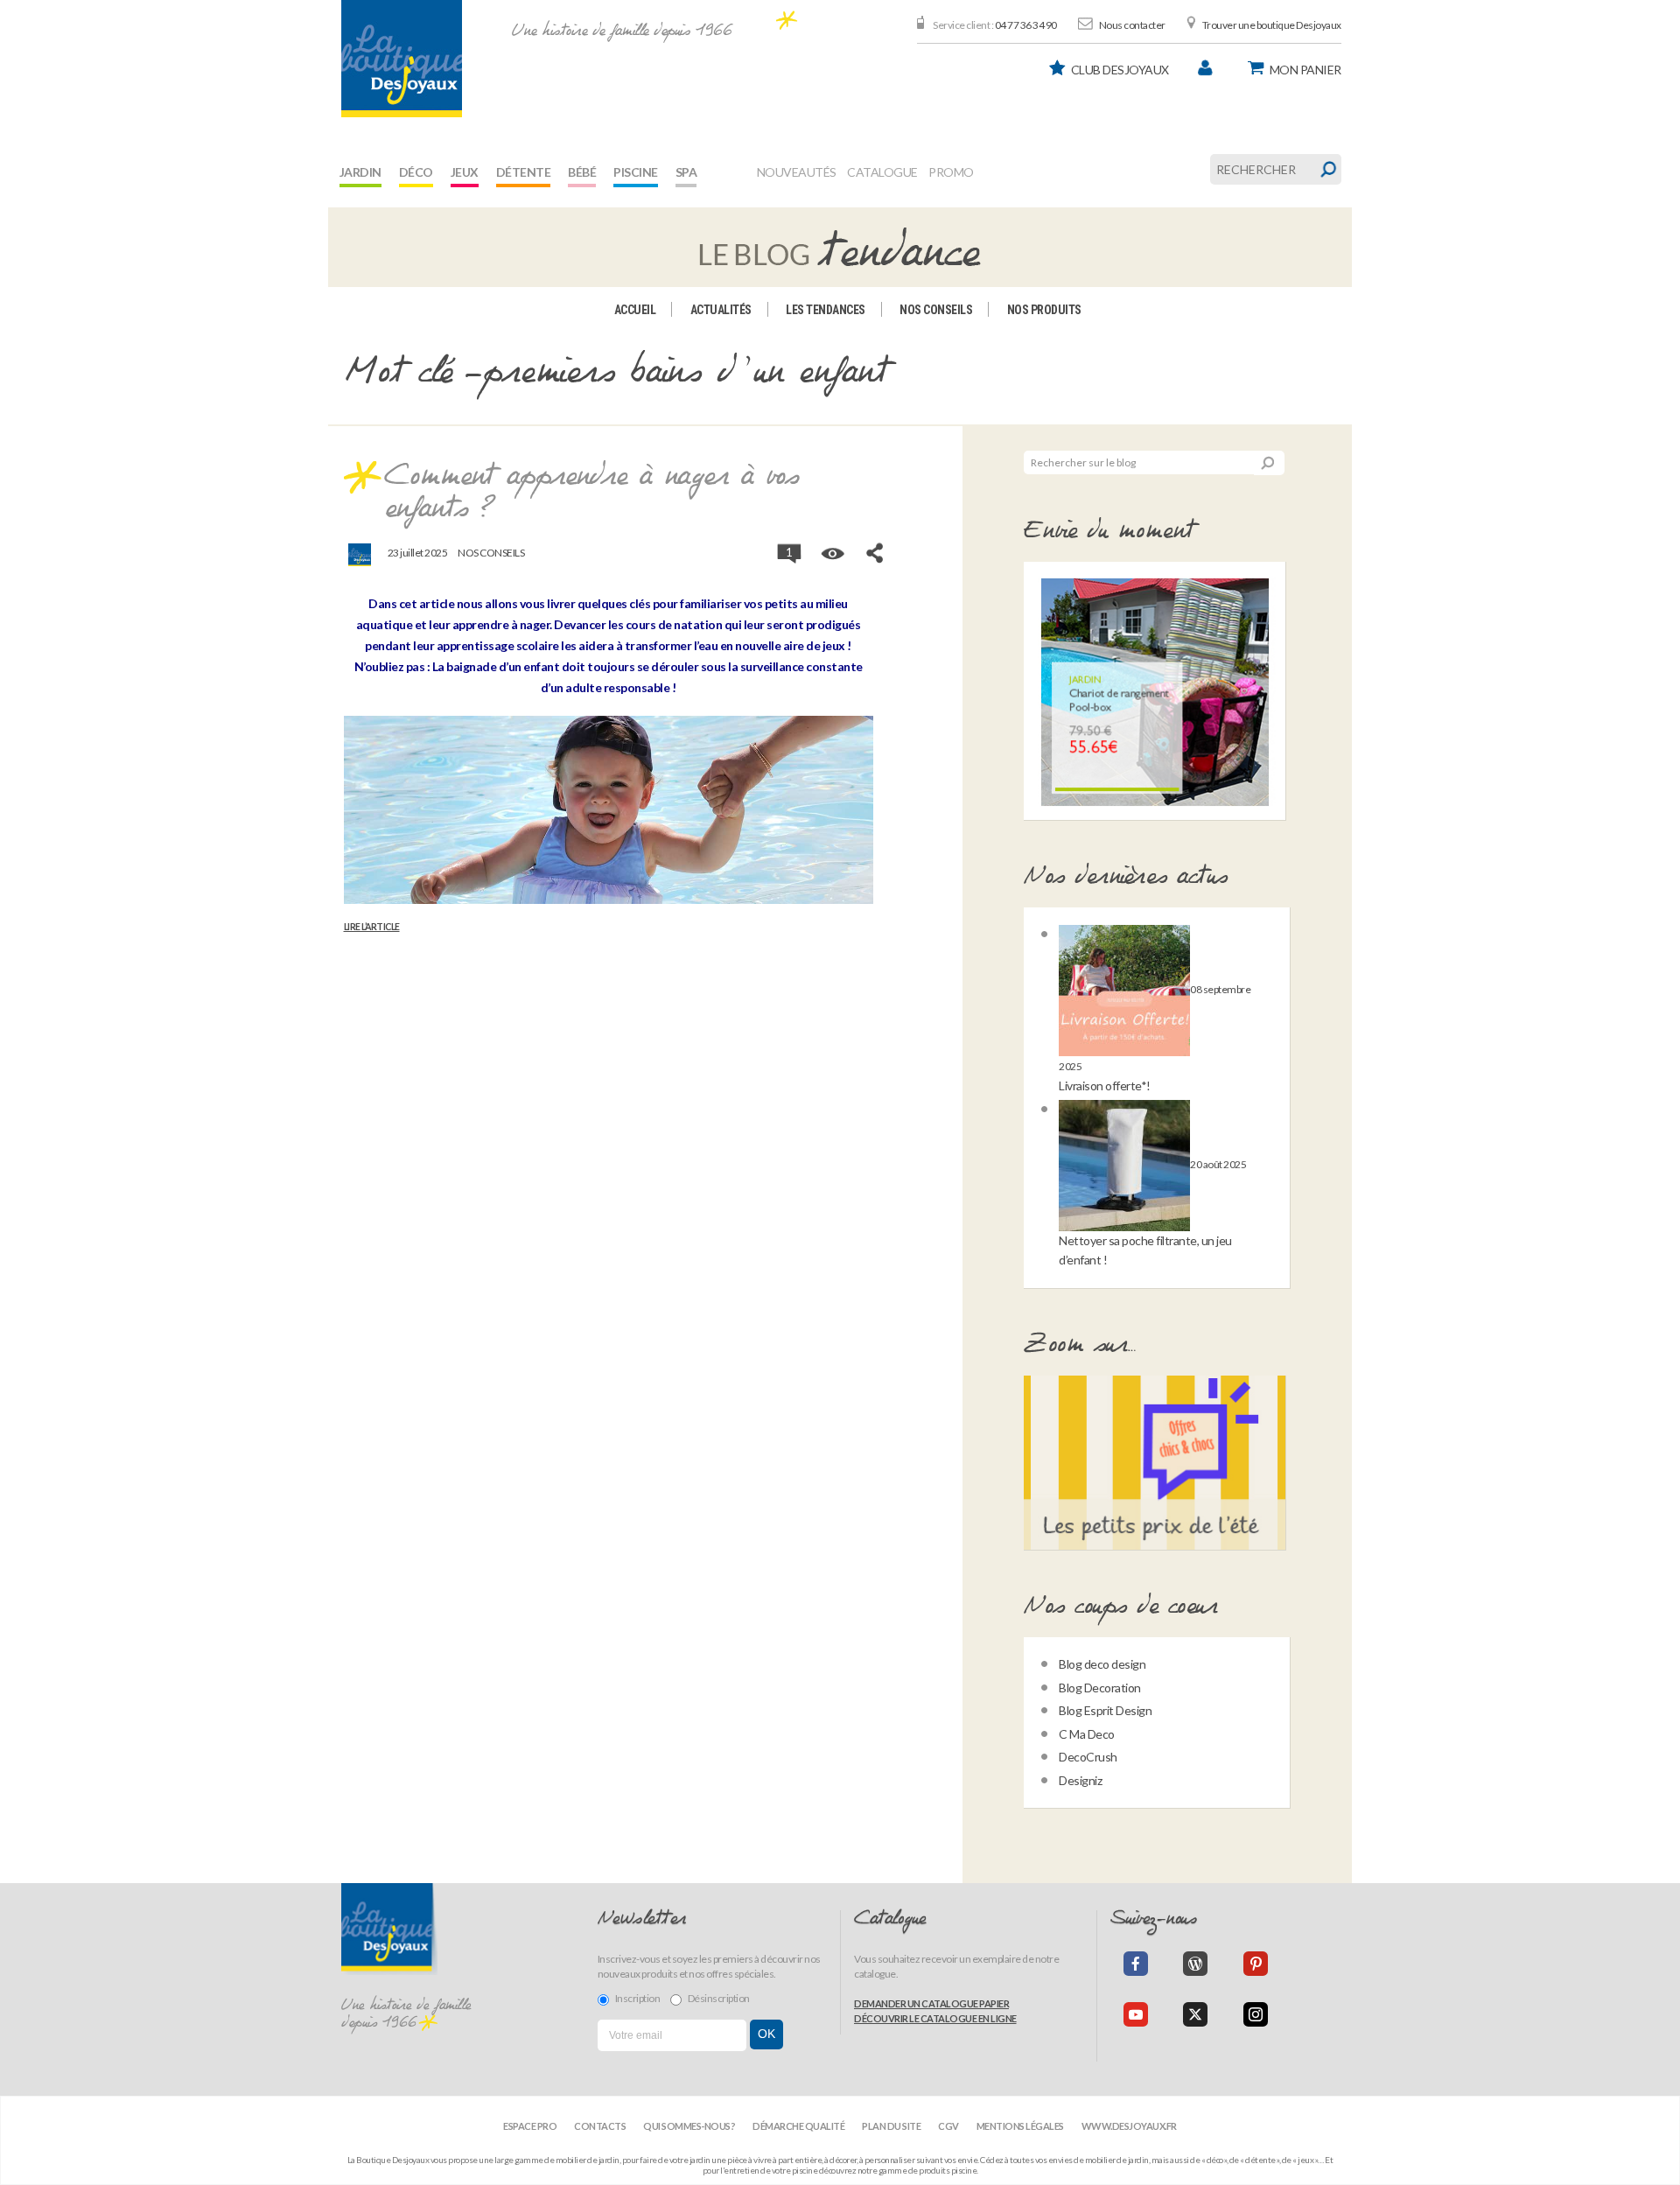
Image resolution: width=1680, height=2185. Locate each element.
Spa (686, 172)
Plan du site (891, 2126)
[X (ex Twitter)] (1195, 2014)
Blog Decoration (1100, 1688)
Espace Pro (530, 2126)
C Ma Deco (1087, 1734)
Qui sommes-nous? (689, 2126)
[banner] (402, 59)
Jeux (465, 172)
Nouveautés (797, 172)
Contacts (600, 2126)
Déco (416, 172)
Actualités (721, 310)
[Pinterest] (1256, 1964)
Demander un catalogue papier (931, 2003)
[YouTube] (1136, 2014)
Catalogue (882, 172)
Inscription (638, 1998)
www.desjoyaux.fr (1129, 2126)
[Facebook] (1136, 1964)
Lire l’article (372, 927)
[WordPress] (1195, 1964)
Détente (524, 172)
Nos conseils (936, 310)
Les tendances (826, 310)
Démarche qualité (798, 2126)
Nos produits (1044, 310)
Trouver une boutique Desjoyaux (1272, 25)
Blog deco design (1102, 1664)
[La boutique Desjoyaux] (840, 246)
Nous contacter (1132, 25)
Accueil (635, 310)
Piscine (636, 172)
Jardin (360, 172)
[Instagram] (1256, 2014)
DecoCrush (1088, 1757)
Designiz (1080, 1780)
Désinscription (719, 1998)
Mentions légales (1020, 2126)
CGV (948, 2126)
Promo (951, 172)
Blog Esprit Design (1105, 1710)
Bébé (582, 172)
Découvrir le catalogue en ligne (935, 2018)
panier (1305, 70)
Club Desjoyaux (1120, 70)
